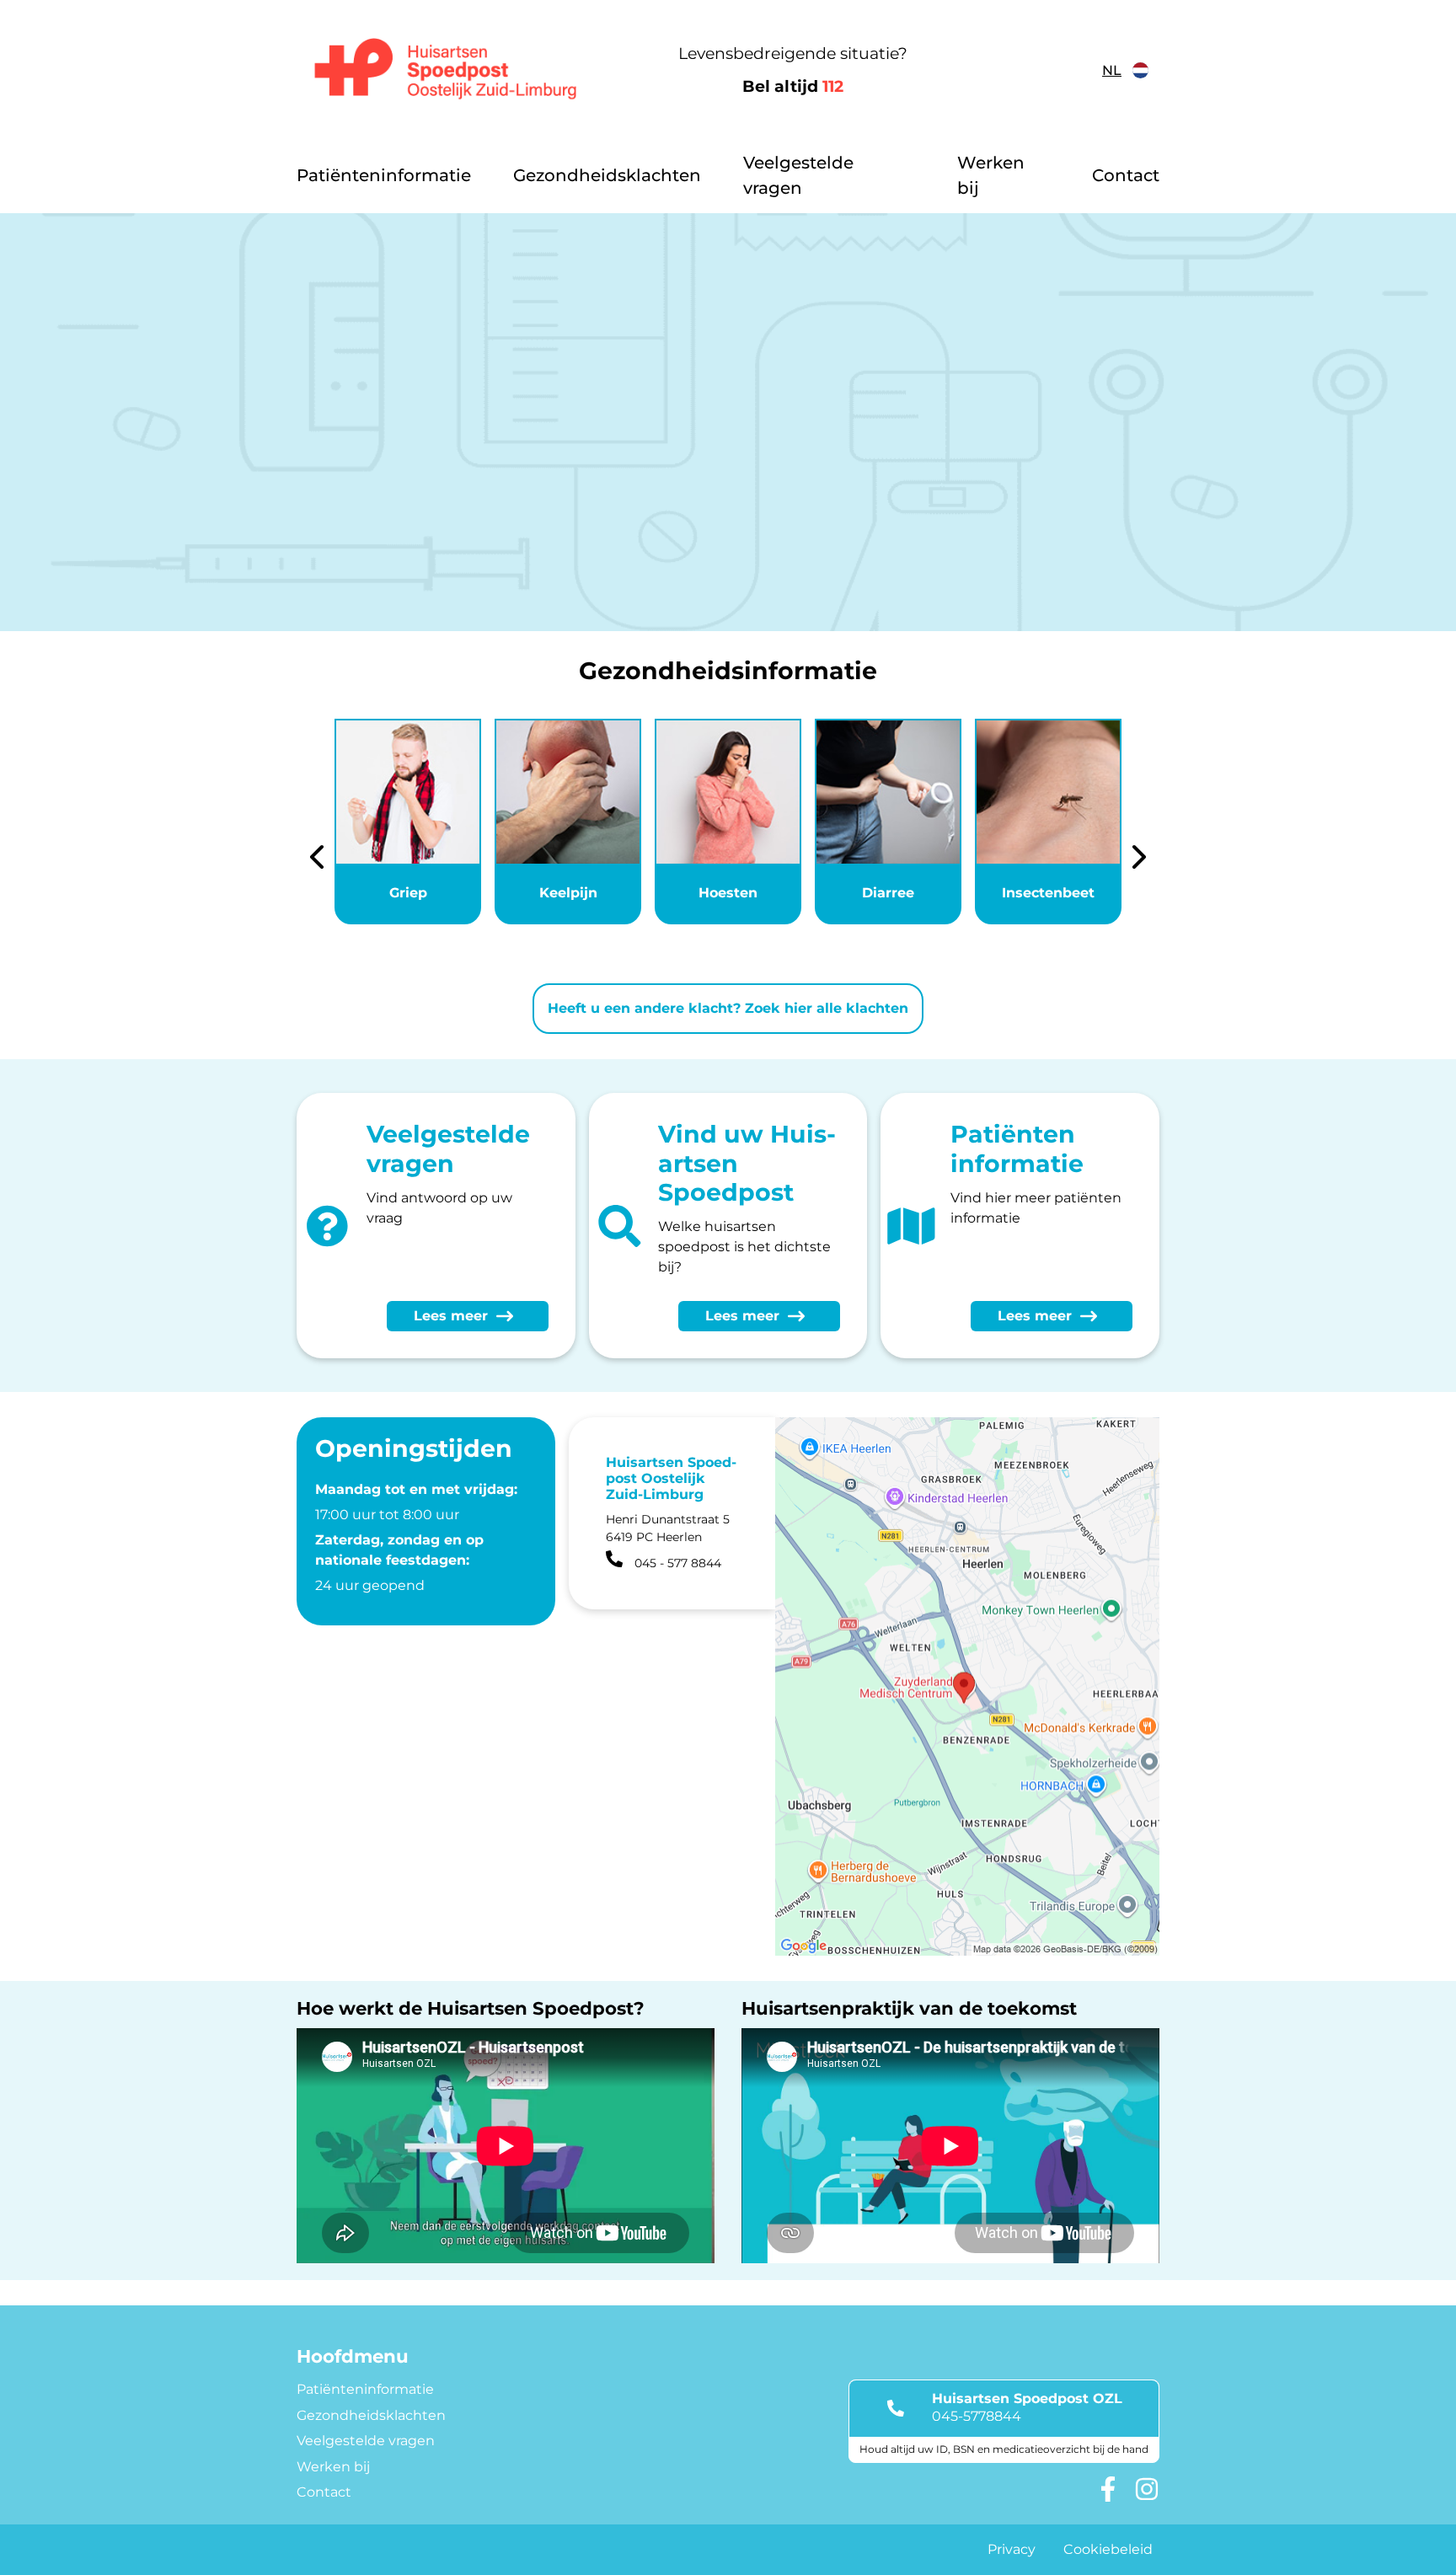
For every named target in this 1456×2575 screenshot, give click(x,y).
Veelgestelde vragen (798, 175)
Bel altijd (793, 86)
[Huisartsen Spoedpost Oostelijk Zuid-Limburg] (445, 70)
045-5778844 (977, 2416)
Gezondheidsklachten (607, 175)
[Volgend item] (1139, 860)
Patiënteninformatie (384, 175)
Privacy (1012, 2549)
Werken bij (991, 175)
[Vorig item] (317, 860)
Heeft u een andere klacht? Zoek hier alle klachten (728, 1008)
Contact (1126, 175)
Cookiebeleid (1108, 2549)
